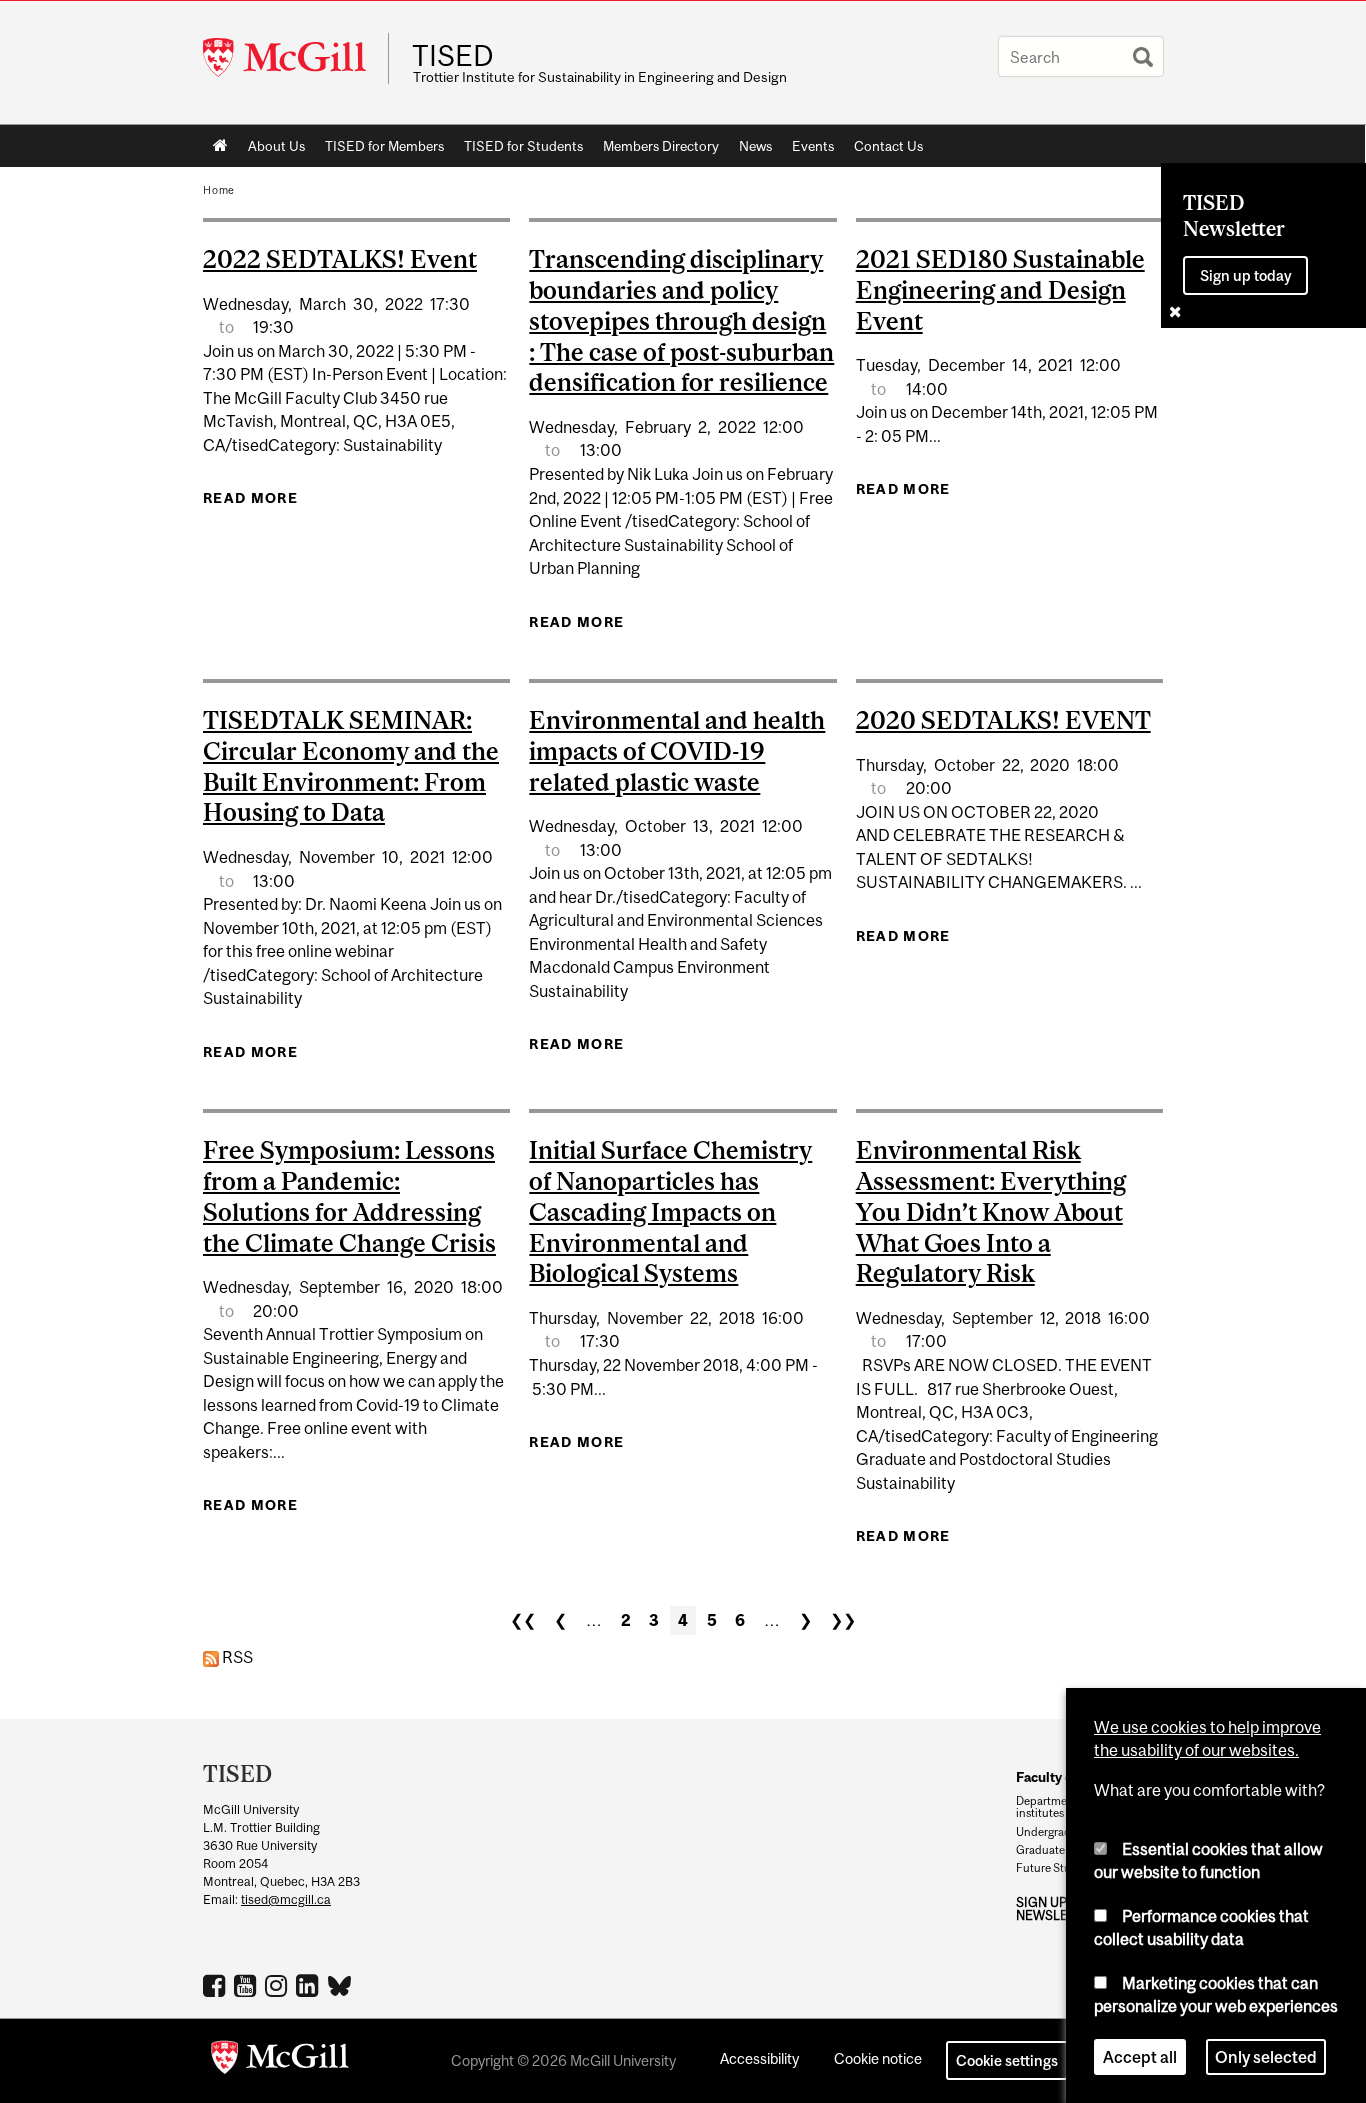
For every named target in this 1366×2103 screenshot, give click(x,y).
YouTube (247, 1985)
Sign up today (1246, 275)
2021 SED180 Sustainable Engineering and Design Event (1000, 290)
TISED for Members (384, 146)
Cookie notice (878, 2058)
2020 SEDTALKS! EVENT (1003, 720)
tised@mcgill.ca (286, 1899)
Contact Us (888, 146)
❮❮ (523, 1620)
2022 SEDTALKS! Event (340, 259)
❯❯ (843, 1620)
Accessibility (759, 2058)
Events (813, 146)
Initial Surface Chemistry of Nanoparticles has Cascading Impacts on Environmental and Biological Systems (670, 1211)
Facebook (216, 1985)
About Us (276, 146)
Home (220, 146)
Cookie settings (1007, 2060)
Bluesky (340, 1984)
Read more (250, 498)
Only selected (1266, 2057)
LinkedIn (309, 1985)
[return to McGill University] (280, 2061)
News (755, 146)
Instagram (278, 1985)
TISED (453, 56)
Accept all (1140, 2057)
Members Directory (661, 146)
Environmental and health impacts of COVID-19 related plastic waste (677, 751)
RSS (236, 1657)
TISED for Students (523, 146)
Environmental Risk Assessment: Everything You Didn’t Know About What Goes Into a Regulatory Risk (991, 1211)
